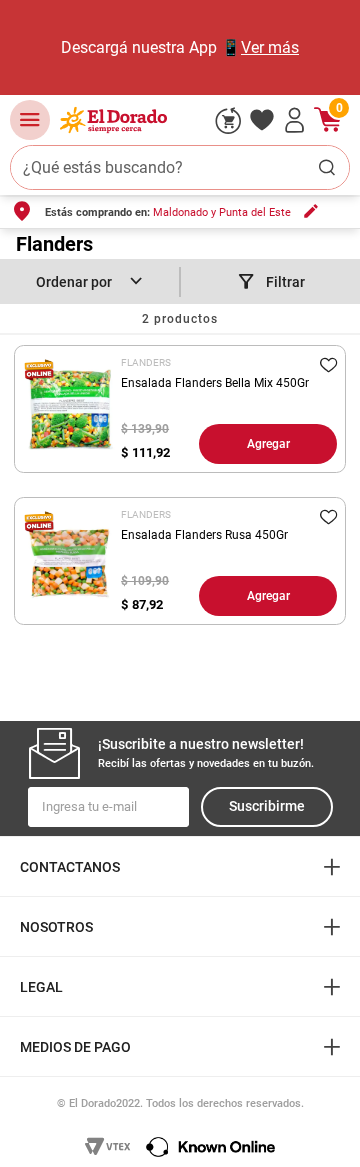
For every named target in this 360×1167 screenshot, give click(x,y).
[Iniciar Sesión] (295, 120)
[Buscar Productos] (327, 167)
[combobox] (180, 167)
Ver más (270, 47)
